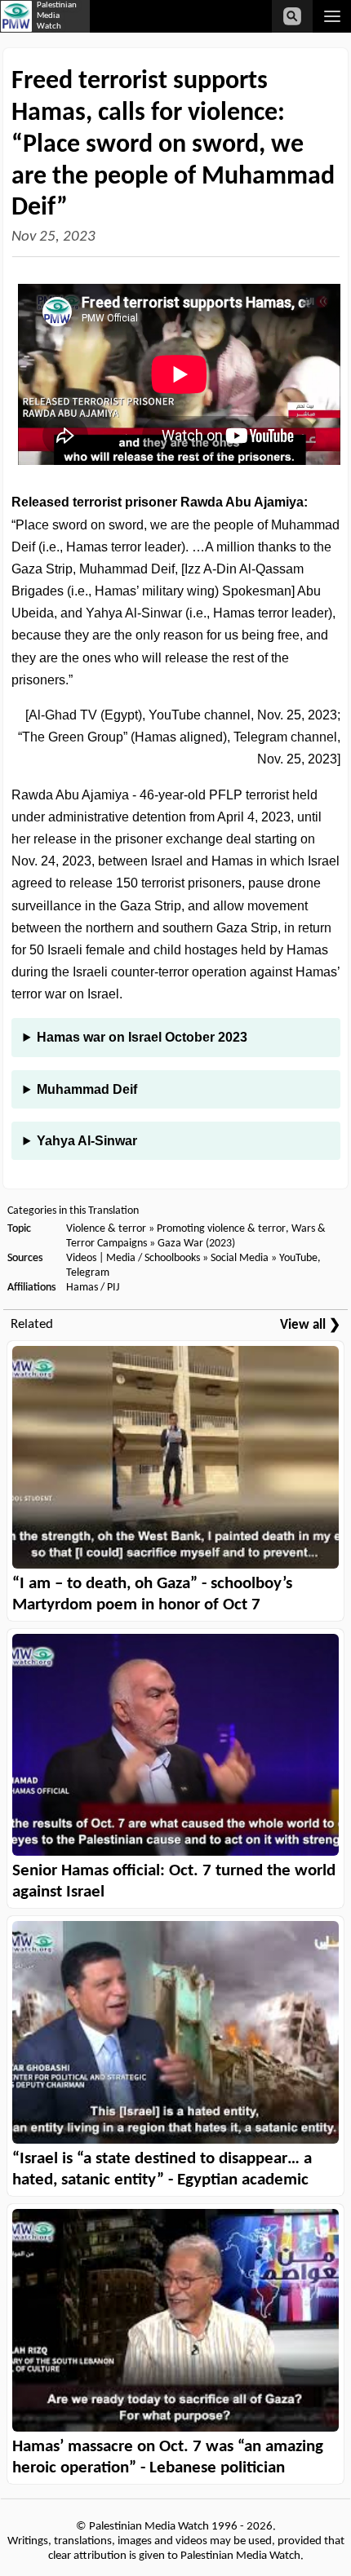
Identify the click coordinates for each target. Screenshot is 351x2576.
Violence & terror (106, 1229)
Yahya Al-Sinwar (87, 1141)
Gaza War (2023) (196, 1244)
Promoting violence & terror (221, 1229)
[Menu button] (332, 16)
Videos (81, 1258)
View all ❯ (310, 1325)
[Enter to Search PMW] (292, 16)
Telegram (88, 1273)
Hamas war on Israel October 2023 (142, 1037)
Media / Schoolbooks (153, 1258)
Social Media (240, 1258)
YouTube (298, 1258)
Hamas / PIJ (93, 1288)
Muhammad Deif (87, 1089)
